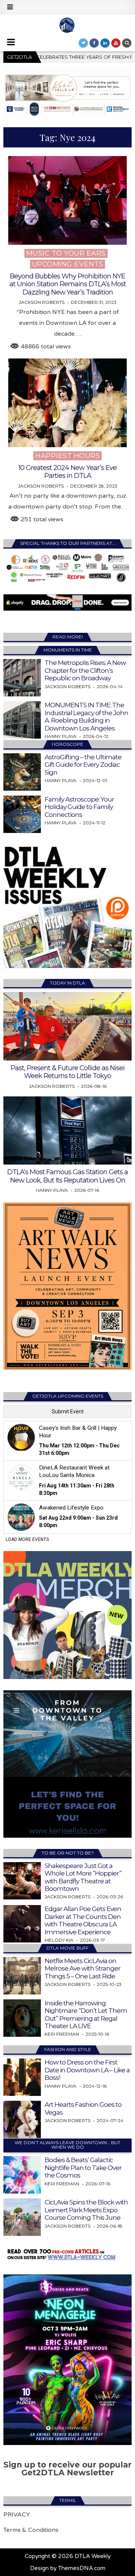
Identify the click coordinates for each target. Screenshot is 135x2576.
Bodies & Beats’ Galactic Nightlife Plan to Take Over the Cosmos (83, 2168)
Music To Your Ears (66, 253)
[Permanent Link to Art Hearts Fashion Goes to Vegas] (22, 2119)
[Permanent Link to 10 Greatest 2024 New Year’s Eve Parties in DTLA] (67, 403)
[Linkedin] (105, 43)
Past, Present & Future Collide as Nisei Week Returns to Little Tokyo (67, 1072)
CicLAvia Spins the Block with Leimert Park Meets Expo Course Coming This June (86, 2210)
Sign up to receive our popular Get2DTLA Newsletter (67, 2469)
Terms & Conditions (31, 2530)
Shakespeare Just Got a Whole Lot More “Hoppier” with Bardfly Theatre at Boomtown (83, 1877)
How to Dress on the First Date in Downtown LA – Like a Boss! (87, 2070)
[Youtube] (116, 43)
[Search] (127, 43)
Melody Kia (59, 1940)
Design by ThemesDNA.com (68, 2568)
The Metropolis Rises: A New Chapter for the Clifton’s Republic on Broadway (85, 670)
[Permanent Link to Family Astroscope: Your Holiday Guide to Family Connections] (22, 814)
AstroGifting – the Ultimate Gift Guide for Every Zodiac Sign (83, 765)
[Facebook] (94, 43)
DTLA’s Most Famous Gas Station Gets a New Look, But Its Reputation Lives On (67, 1176)
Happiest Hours (67, 456)
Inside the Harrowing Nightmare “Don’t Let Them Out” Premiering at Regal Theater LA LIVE (86, 2015)
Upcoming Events (68, 264)
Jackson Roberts (42, 302)
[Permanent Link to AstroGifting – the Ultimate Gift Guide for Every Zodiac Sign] (22, 772)
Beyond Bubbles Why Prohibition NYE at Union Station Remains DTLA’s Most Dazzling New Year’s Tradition (68, 284)
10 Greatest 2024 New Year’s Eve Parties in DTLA (67, 472)
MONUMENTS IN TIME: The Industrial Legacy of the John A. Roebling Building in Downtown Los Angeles (86, 716)
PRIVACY (17, 2515)
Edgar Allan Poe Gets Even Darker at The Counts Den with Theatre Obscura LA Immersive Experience (83, 1920)
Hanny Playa (61, 736)
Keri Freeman (62, 2034)
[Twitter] (83, 43)
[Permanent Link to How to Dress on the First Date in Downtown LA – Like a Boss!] (22, 2077)
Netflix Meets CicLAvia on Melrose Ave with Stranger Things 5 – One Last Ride (82, 1968)
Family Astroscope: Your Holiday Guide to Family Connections (79, 807)
